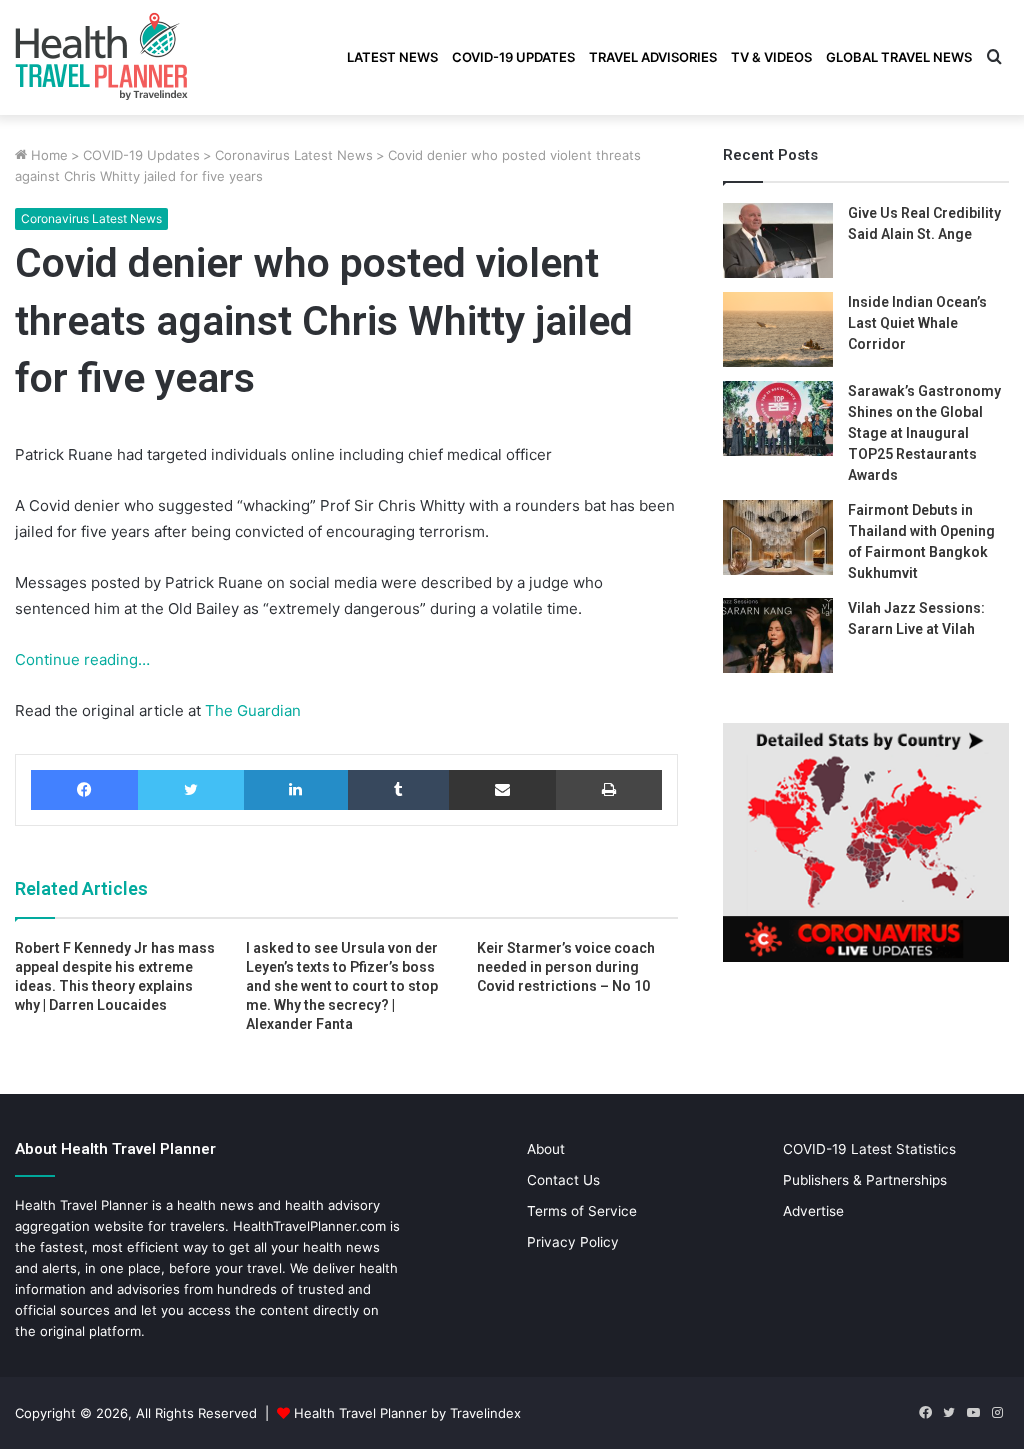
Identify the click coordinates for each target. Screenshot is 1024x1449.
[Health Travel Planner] (151, 55)
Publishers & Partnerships (865, 1180)
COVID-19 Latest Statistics (869, 1149)
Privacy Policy (573, 1242)
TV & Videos (771, 57)
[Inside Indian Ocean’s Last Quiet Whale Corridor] (778, 329)
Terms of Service (582, 1211)
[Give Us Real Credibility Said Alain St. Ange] (778, 240)
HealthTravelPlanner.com (309, 1226)
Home (47, 155)
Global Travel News (899, 57)
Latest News (392, 57)
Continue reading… (82, 659)
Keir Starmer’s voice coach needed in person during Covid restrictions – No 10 (566, 967)
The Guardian (251, 710)
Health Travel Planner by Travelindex (407, 1413)
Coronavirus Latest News (294, 155)
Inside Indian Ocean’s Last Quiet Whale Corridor (917, 323)
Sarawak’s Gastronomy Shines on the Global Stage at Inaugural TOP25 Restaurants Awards (924, 433)
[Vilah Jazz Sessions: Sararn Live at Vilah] (778, 635)
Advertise (813, 1211)
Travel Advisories (653, 57)
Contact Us (563, 1180)
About (546, 1149)
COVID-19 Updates (513, 57)
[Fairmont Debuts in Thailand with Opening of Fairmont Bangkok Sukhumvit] (778, 537)
